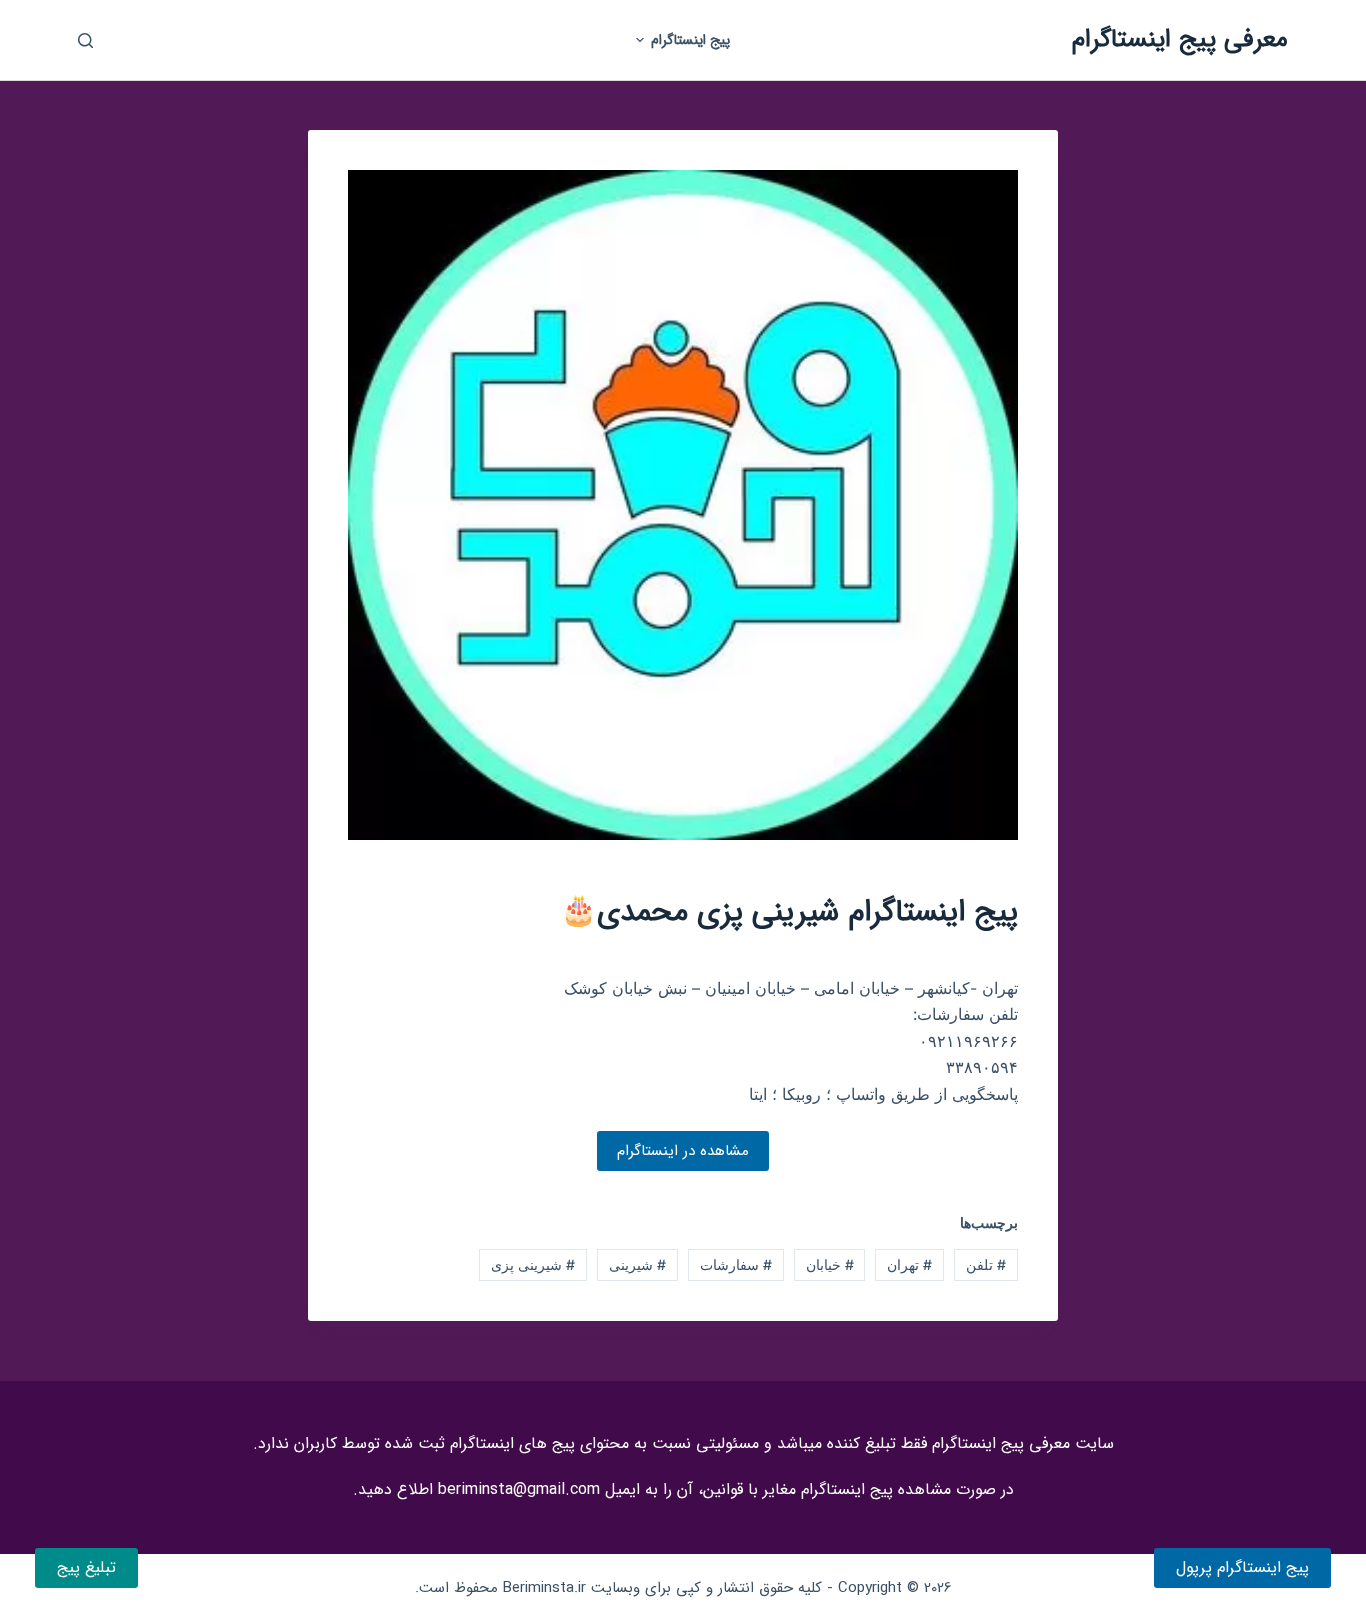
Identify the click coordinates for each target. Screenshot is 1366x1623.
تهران (909, 1264)
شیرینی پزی (533, 1264)
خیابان (830, 1264)
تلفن (986, 1264)
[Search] (85, 40)
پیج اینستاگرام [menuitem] (690, 40)
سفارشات (736, 1264)
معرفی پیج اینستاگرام (1180, 39)
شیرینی (637, 1264)
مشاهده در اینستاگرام (683, 1151)
